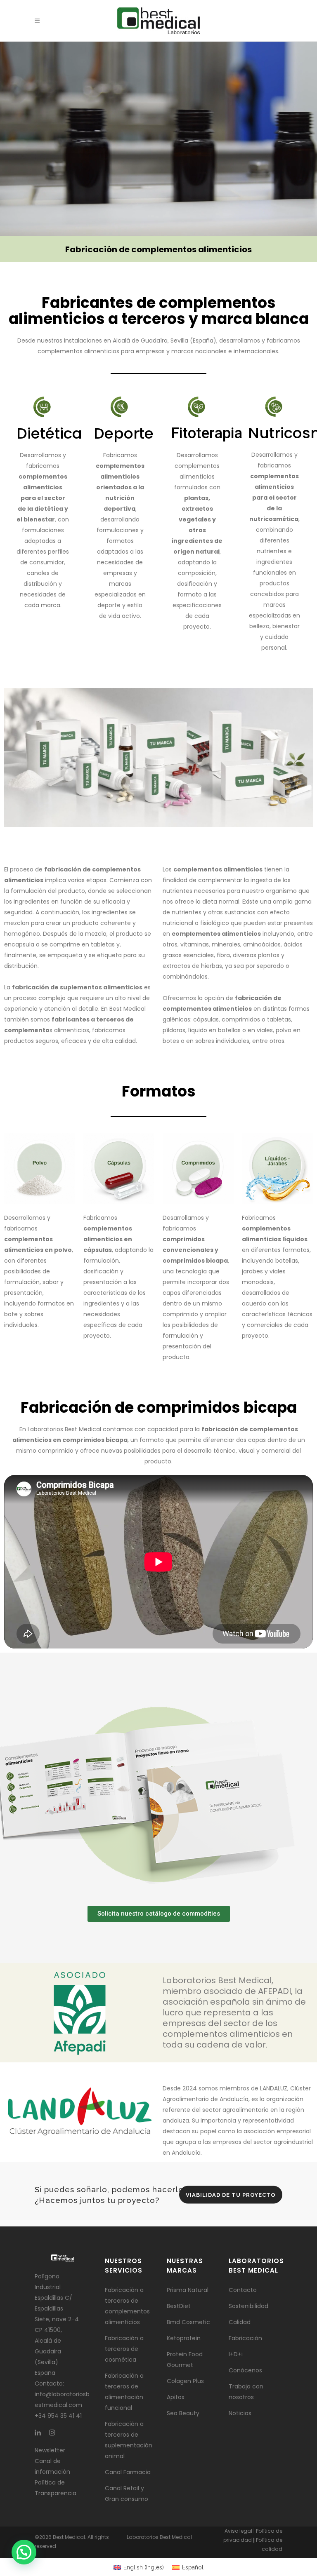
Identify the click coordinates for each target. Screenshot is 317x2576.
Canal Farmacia (128, 2472)
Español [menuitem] (193, 2567)
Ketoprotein (184, 2338)
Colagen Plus (185, 2381)
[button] (24, 2552)
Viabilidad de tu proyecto (231, 2194)
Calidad (240, 2322)
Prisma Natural (188, 2290)
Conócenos (245, 2370)
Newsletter (50, 2450)
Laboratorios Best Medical (159, 2537)
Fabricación (245, 2338)
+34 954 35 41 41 (58, 2416)
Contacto (243, 2290)
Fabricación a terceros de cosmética (124, 2349)
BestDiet (179, 2306)
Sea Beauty (183, 2413)
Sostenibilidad (248, 2306)
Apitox (176, 2397)
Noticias (240, 2413)
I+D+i (236, 2354)
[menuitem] (139, 2567)
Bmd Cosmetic (188, 2322)
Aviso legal (238, 2531)
